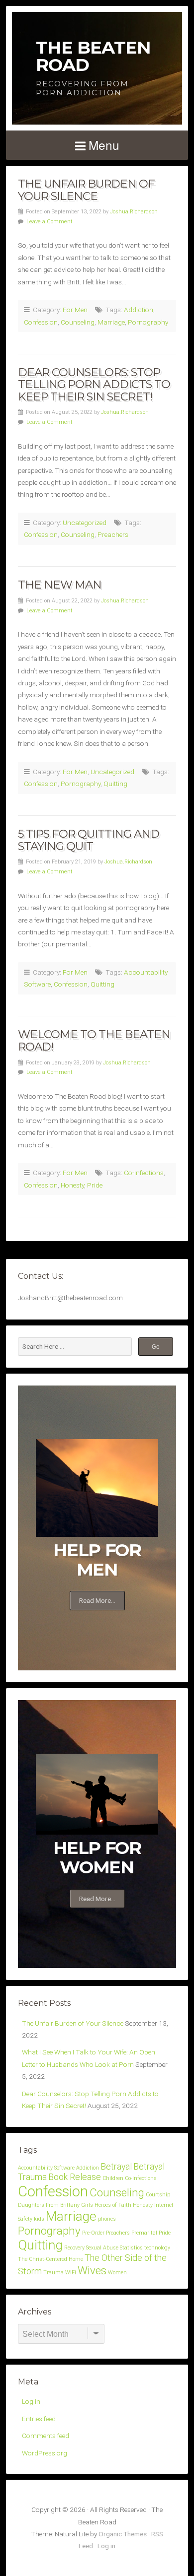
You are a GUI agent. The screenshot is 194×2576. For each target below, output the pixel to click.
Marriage (111, 322)
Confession (41, 322)
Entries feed (39, 2419)
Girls (87, 2205)
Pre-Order (93, 2233)
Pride (95, 1185)
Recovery (74, 2248)
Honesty (72, 1185)
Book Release (75, 2177)
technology (157, 2248)
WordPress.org (45, 2453)
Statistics (131, 2248)
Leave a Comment (49, 222)
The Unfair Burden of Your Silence (86, 190)
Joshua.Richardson (134, 212)
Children (113, 2178)
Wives (92, 2270)
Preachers (113, 534)
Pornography (148, 322)
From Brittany (63, 2205)
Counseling (78, 322)
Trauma (53, 2273)
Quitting (115, 784)
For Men (75, 310)
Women (117, 2273)
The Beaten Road (93, 56)
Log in (31, 2401)
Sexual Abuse (102, 2248)
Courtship (158, 2195)
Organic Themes (123, 2534)
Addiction (139, 310)
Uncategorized (85, 523)
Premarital (144, 2233)
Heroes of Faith (113, 2205)
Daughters (31, 2205)
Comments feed (46, 2436)
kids (39, 2219)
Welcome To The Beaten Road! (94, 1040)
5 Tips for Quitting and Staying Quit (89, 840)
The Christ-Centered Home (50, 2259)
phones (107, 2219)
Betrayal (116, 2167)
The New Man (60, 585)
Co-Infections (144, 1173)
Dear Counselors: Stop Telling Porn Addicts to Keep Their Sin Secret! (94, 384)
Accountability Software (46, 2168)
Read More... (97, 1600)
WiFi (71, 2273)
